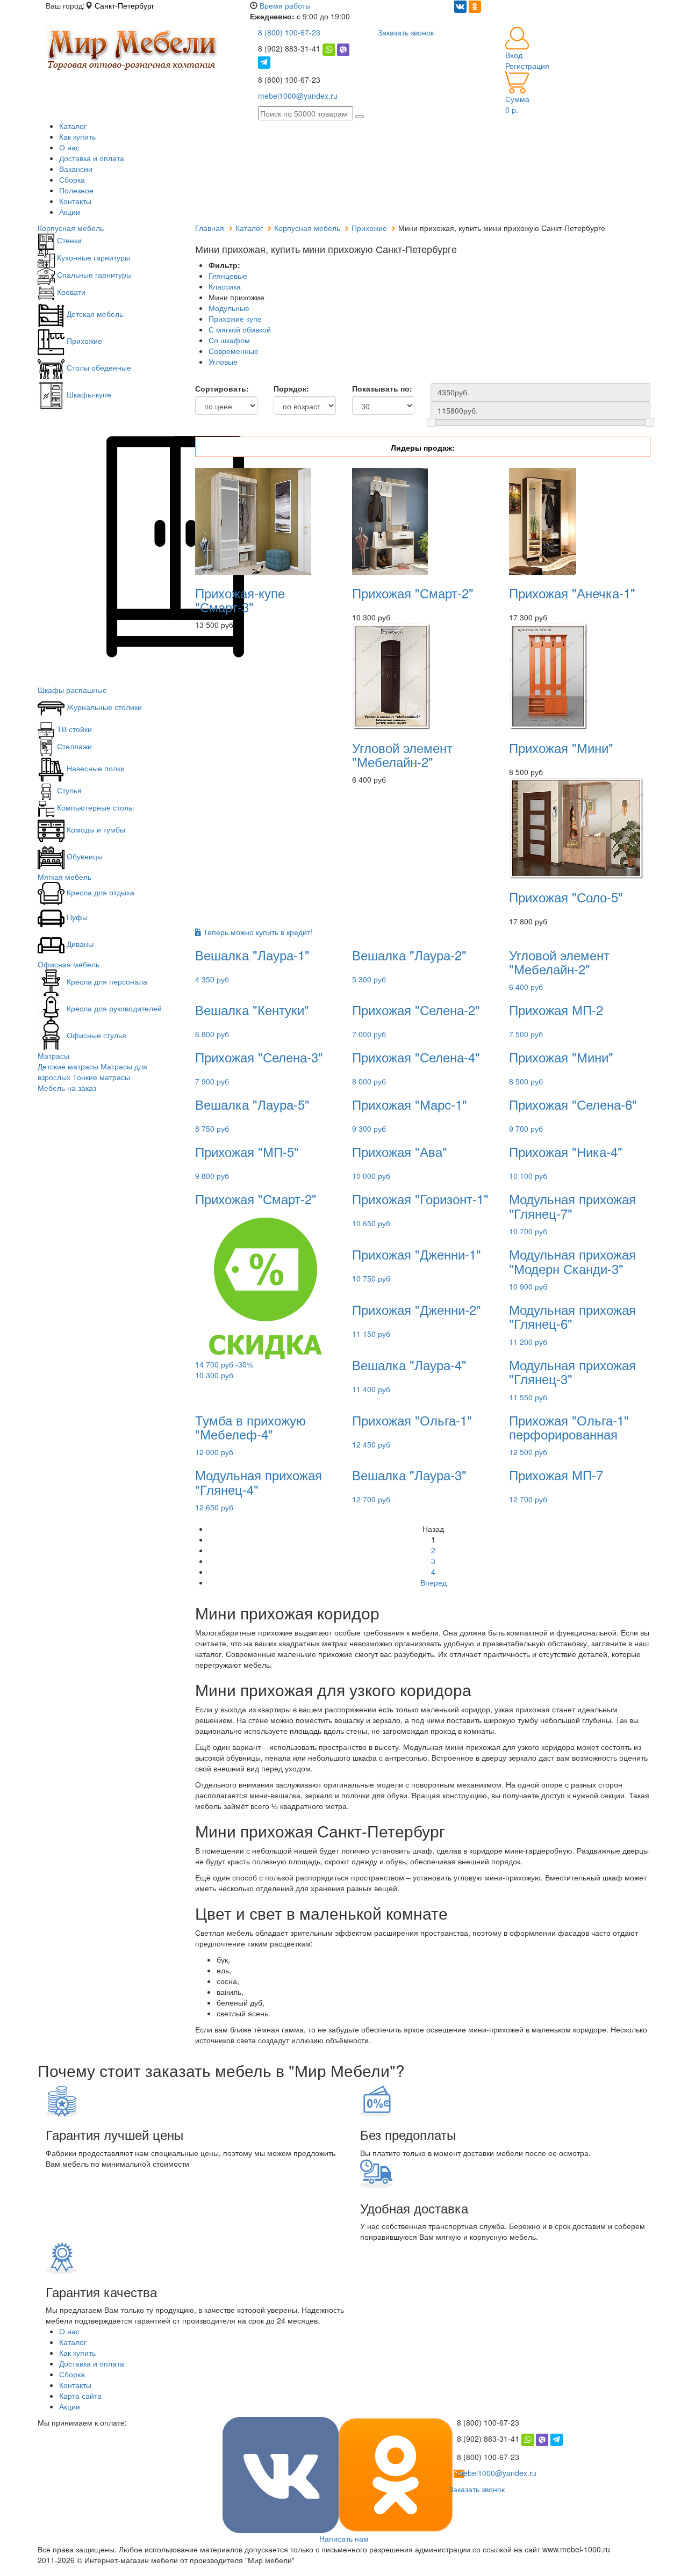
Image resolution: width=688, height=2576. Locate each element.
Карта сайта (80, 2396)
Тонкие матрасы (101, 1077)
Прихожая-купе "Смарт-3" (240, 600)
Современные (234, 351)
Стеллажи (73, 746)
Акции (70, 212)
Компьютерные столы (94, 807)
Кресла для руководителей (113, 1008)
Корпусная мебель (71, 228)
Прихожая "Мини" (561, 747)
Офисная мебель (69, 964)
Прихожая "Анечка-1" (572, 593)
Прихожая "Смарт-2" (413, 593)
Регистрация (527, 66)
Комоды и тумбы (95, 829)
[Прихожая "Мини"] (548, 675)
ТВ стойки (73, 729)
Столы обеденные (98, 367)
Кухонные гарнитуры (92, 257)
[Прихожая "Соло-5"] (576, 827)
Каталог (73, 126)
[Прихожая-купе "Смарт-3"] (253, 520)
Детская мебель (94, 314)
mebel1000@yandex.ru (298, 96)
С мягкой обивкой (240, 329)
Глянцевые (228, 276)
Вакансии (76, 169)
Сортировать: (222, 388)
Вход (514, 55)
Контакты (75, 201)
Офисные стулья (95, 1035)
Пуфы (76, 917)
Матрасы (53, 1055)
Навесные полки (95, 768)
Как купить (77, 136)
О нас (69, 147)
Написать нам (344, 2538)
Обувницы (84, 856)
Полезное (76, 190)
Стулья (68, 790)
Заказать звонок (406, 32)
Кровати (70, 292)
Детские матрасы (68, 1066)
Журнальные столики (103, 707)
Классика (225, 286)
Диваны (79, 944)
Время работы (285, 5)
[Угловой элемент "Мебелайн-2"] (391, 675)
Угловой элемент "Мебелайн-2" (402, 754)
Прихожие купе (235, 319)
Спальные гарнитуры (93, 274)
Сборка (72, 179)
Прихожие (83, 341)
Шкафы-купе (88, 394)
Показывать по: (382, 388)
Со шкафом (229, 340)
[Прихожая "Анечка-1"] (543, 520)
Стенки (68, 240)
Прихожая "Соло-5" (566, 897)
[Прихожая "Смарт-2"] (390, 520)
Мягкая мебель (64, 877)
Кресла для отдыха (99, 892)
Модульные (229, 308)
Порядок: (291, 388)
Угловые (223, 361)
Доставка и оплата (92, 158)
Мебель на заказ (67, 1088)
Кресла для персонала (106, 981)
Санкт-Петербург (124, 5)
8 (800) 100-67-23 (289, 32)
